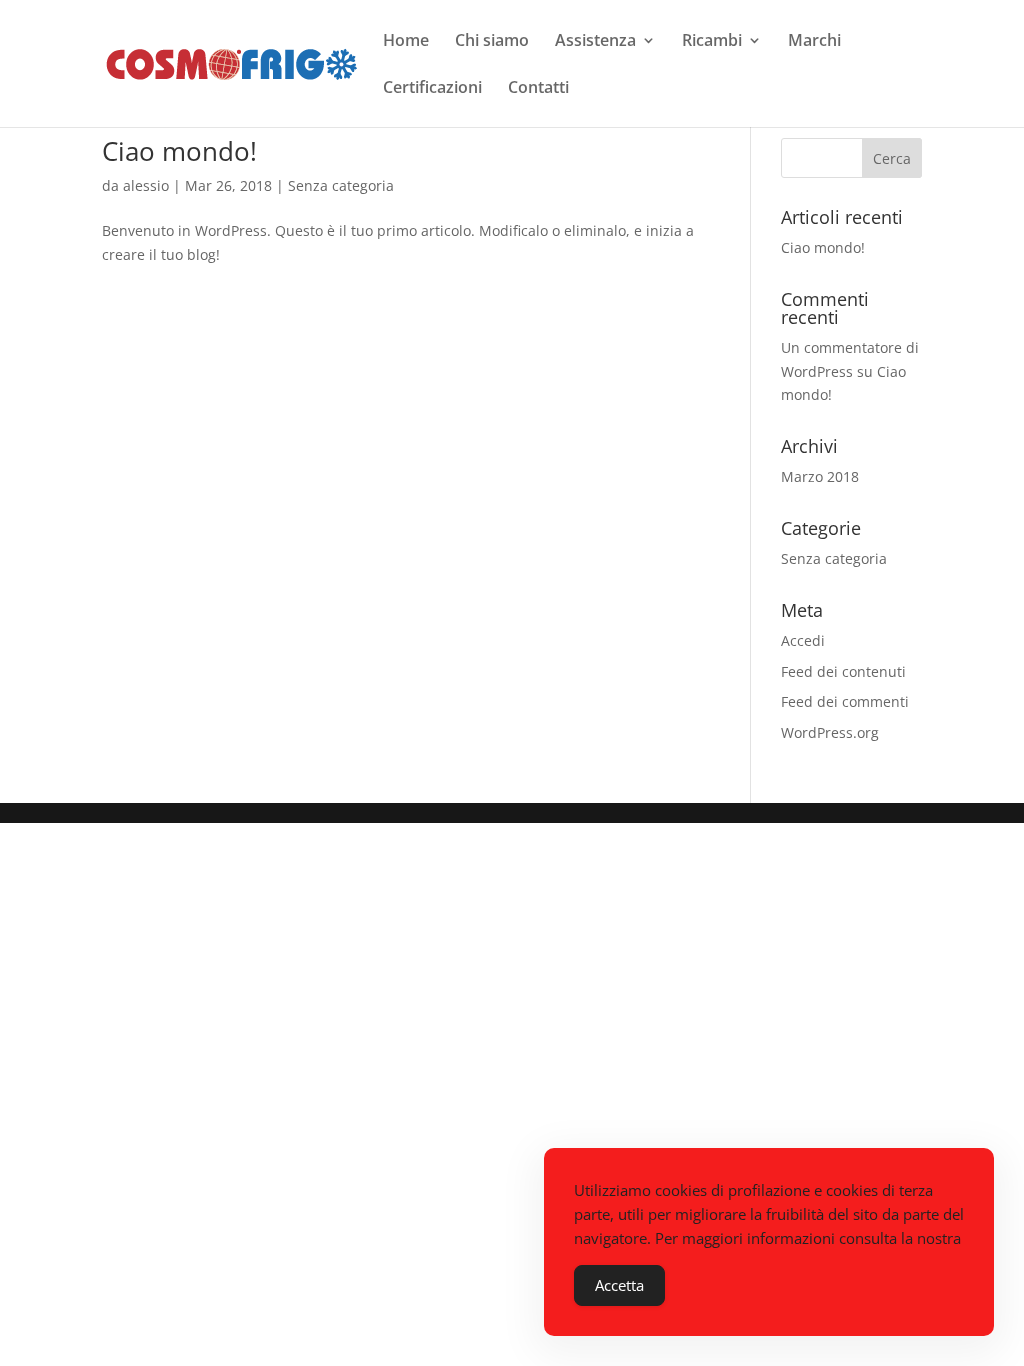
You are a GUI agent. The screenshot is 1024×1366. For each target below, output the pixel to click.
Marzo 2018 (820, 476)
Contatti (538, 89)
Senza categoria (341, 185)
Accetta (619, 1285)
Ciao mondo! (179, 151)
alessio (146, 185)
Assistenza (595, 42)
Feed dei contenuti (843, 671)
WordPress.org (830, 732)
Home (406, 42)
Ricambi (712, 42)
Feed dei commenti (845, 701)
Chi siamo (492, 42)
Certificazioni (432, 89)
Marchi (814, 42)
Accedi (803, 640)
